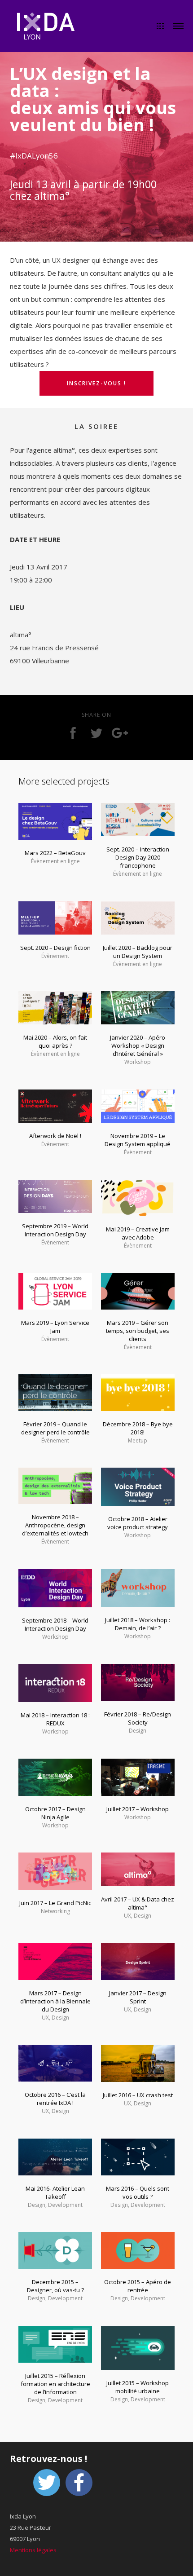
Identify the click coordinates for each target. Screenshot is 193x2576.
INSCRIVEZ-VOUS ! (96, 383)
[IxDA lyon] (46, 27)
